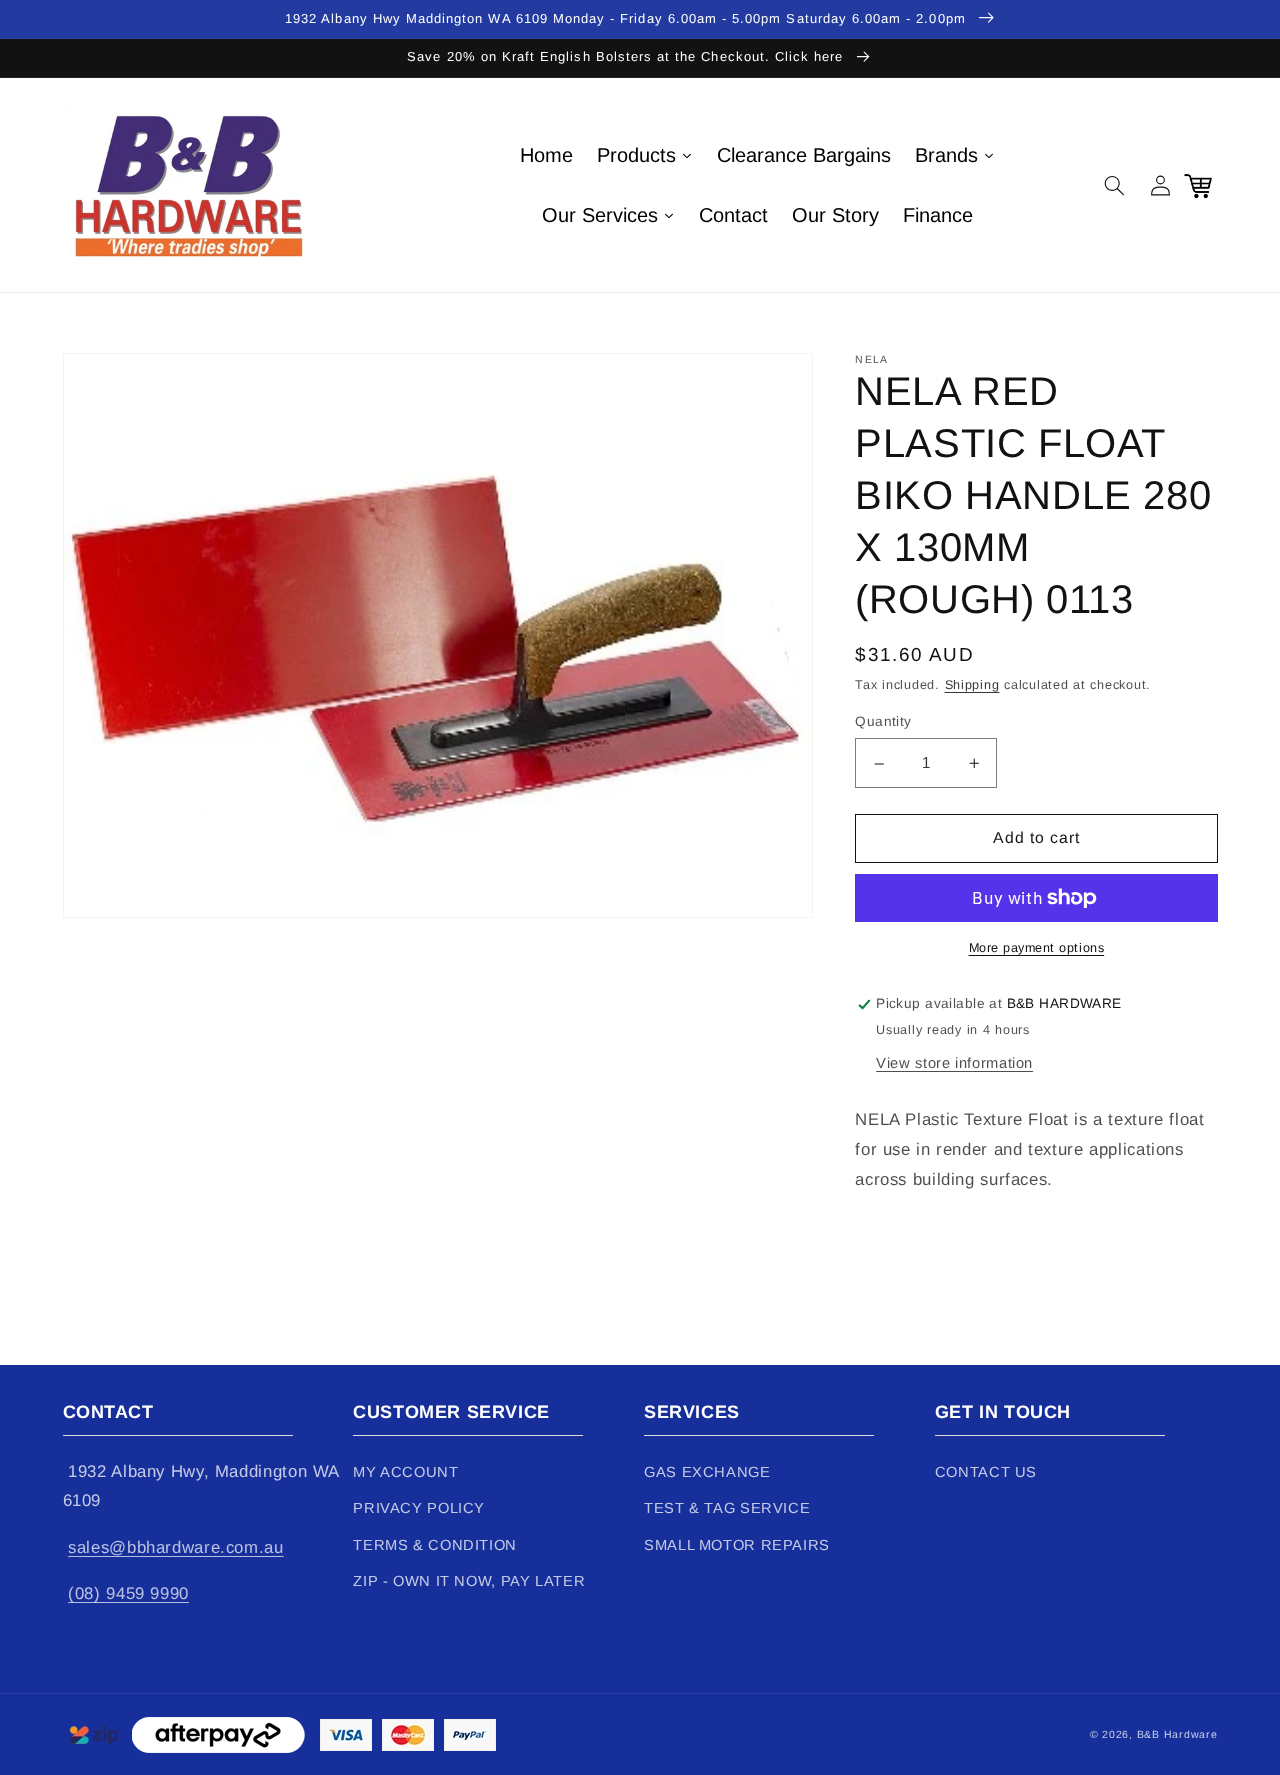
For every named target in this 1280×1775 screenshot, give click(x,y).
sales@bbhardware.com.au (176, 1547)
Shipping (972, 686)
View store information (954, 1063)
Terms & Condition (435, 1545)
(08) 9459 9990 (128, 1593)
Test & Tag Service (727, 1508)
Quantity (883, 722)
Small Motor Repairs (737, 1545)
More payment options (1037, 948)
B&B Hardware (1177, 1734)
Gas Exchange (707, 1472)
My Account (405, 1472)
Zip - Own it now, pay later (469, 1581)
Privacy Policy (419, 1508)
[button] (1115, 185)
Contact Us (986, 1472)
